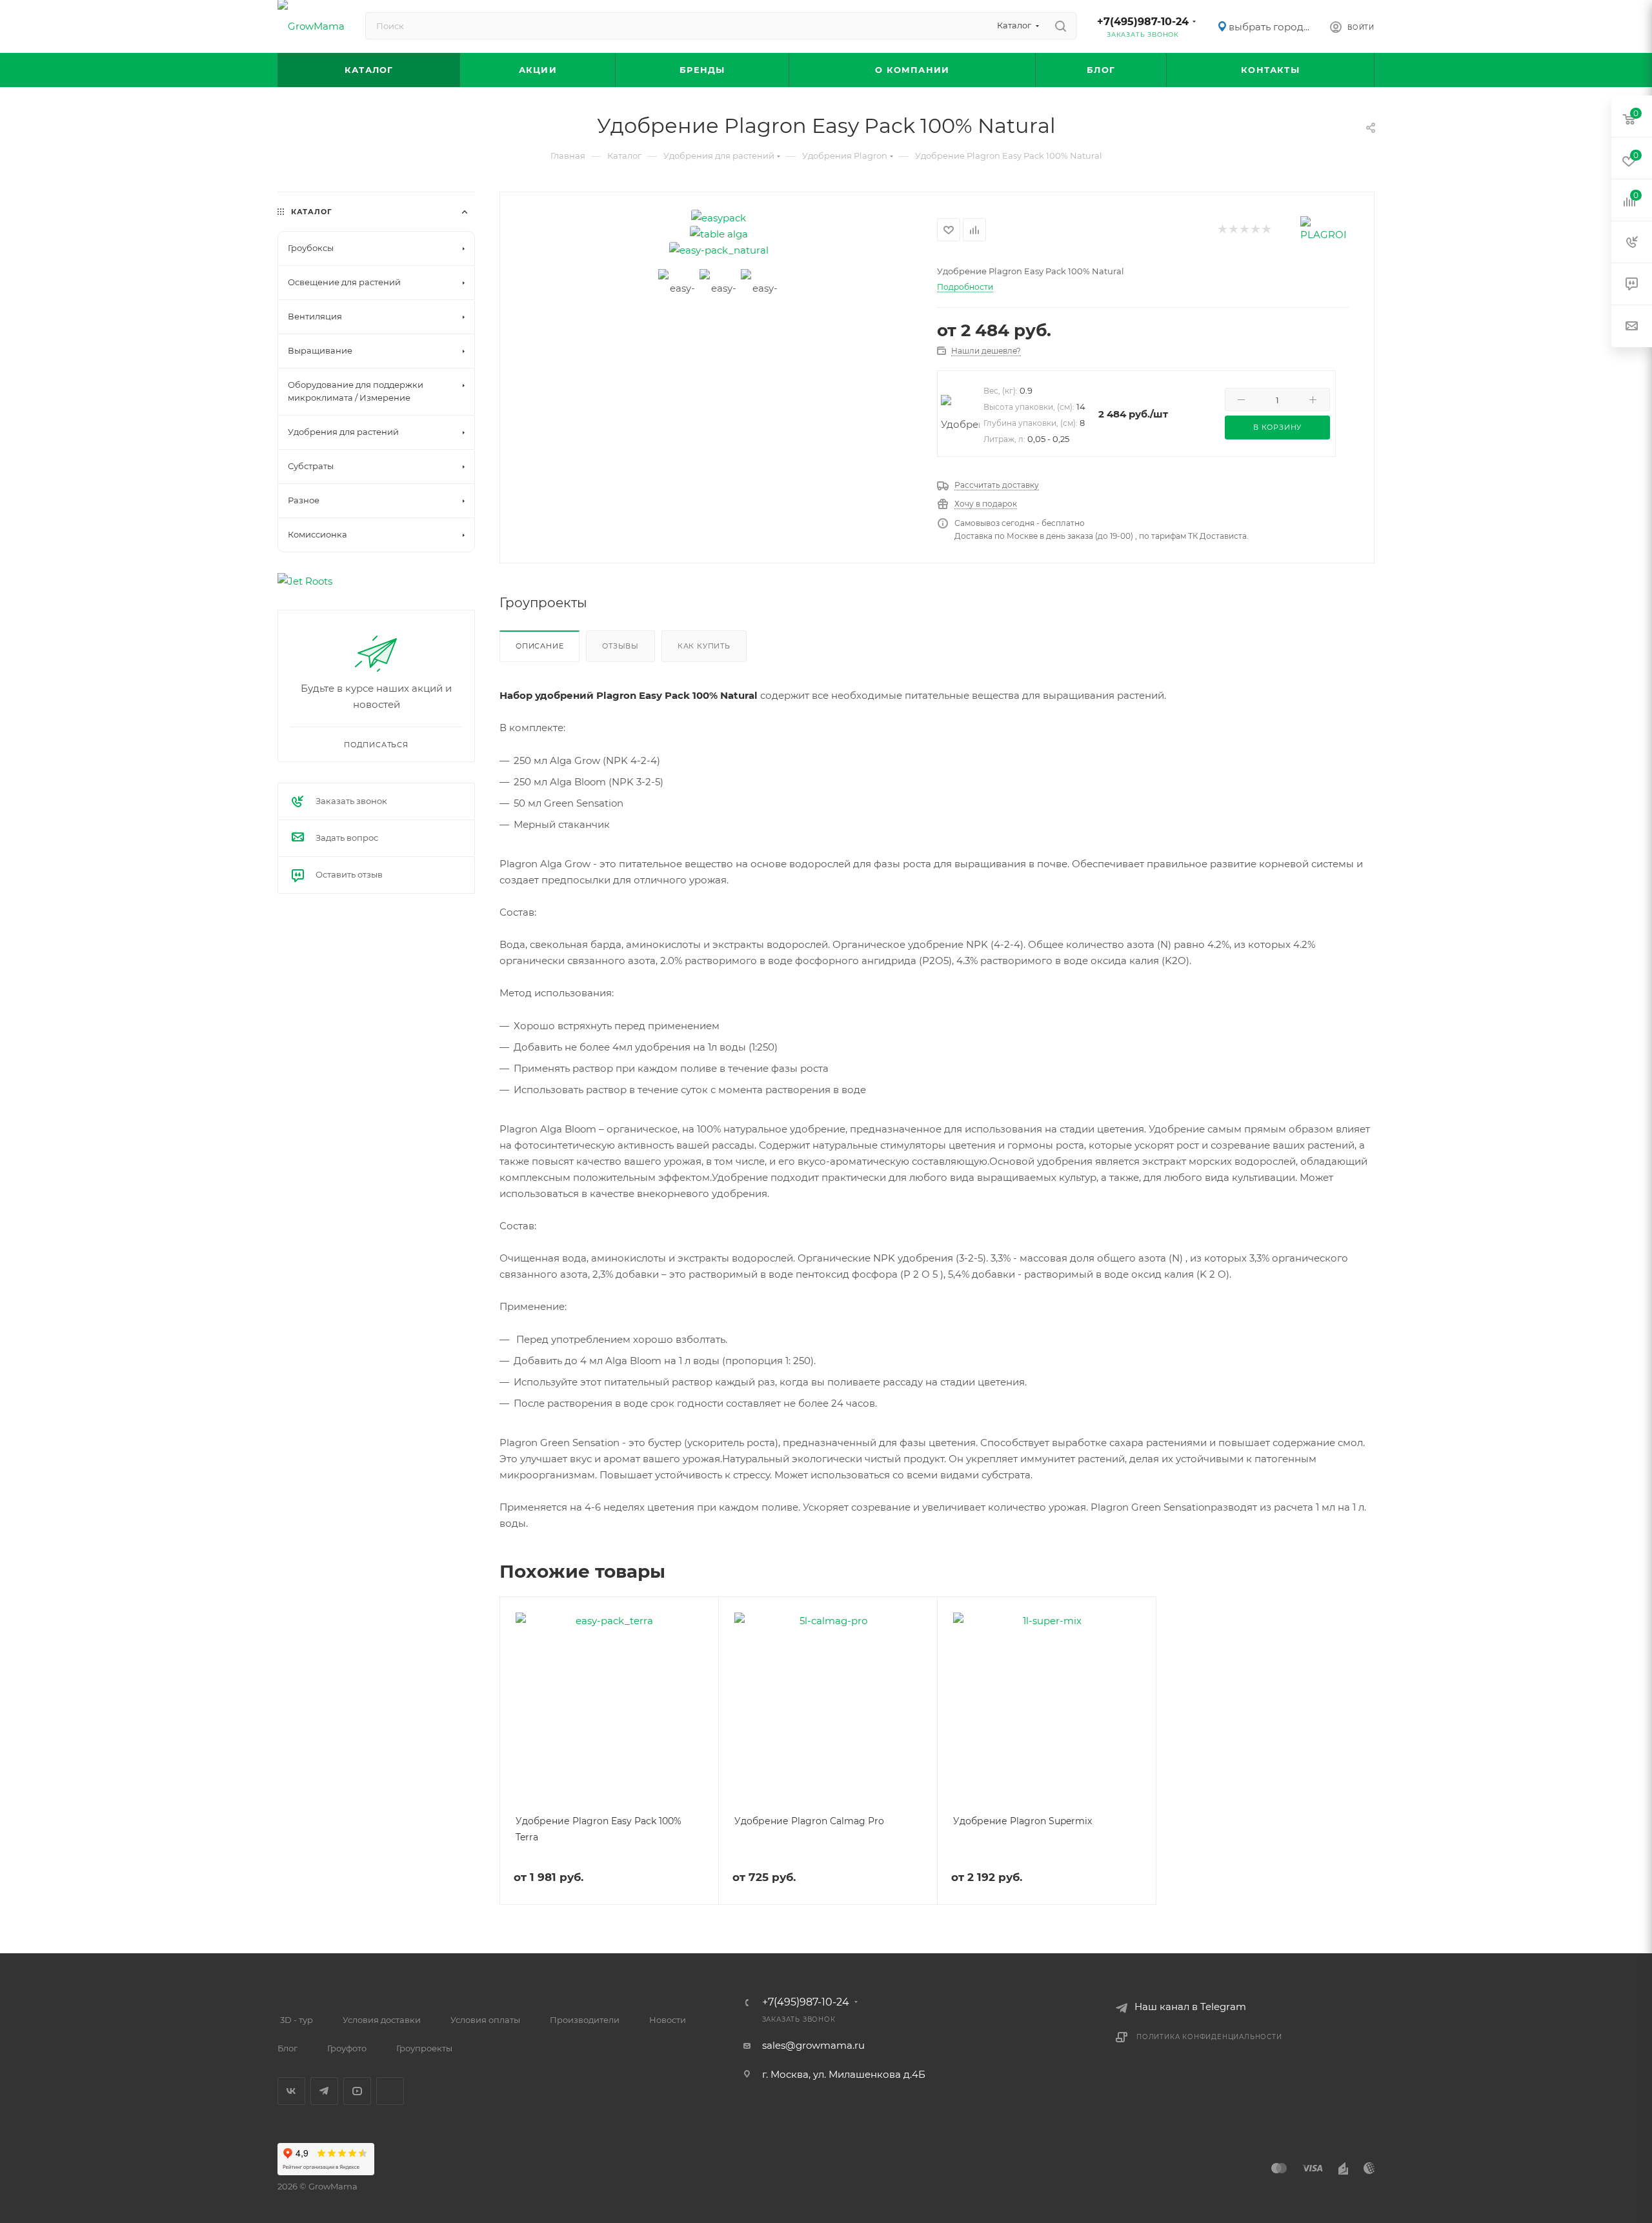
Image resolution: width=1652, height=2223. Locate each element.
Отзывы (620, 646)
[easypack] (719, 218)
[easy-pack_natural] (719, 250)
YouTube (357, 2091)
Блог (287, 2048)
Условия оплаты (485, 2020)
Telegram (324, 2091)
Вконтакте (291, 2091)
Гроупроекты (424, 2048)
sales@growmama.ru (813, 2045)
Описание (539, 646)
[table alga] (719, 234)
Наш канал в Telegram (1190, 2007)
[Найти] (1061, 26)
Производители (585, 2020)
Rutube (390, 2091)
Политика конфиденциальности (1209, 2037)
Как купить (704, 646)
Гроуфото (347, 2048)
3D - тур (297, 2020)
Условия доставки (382, 2020)
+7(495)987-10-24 (1143, 22)
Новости (668, 2020)
